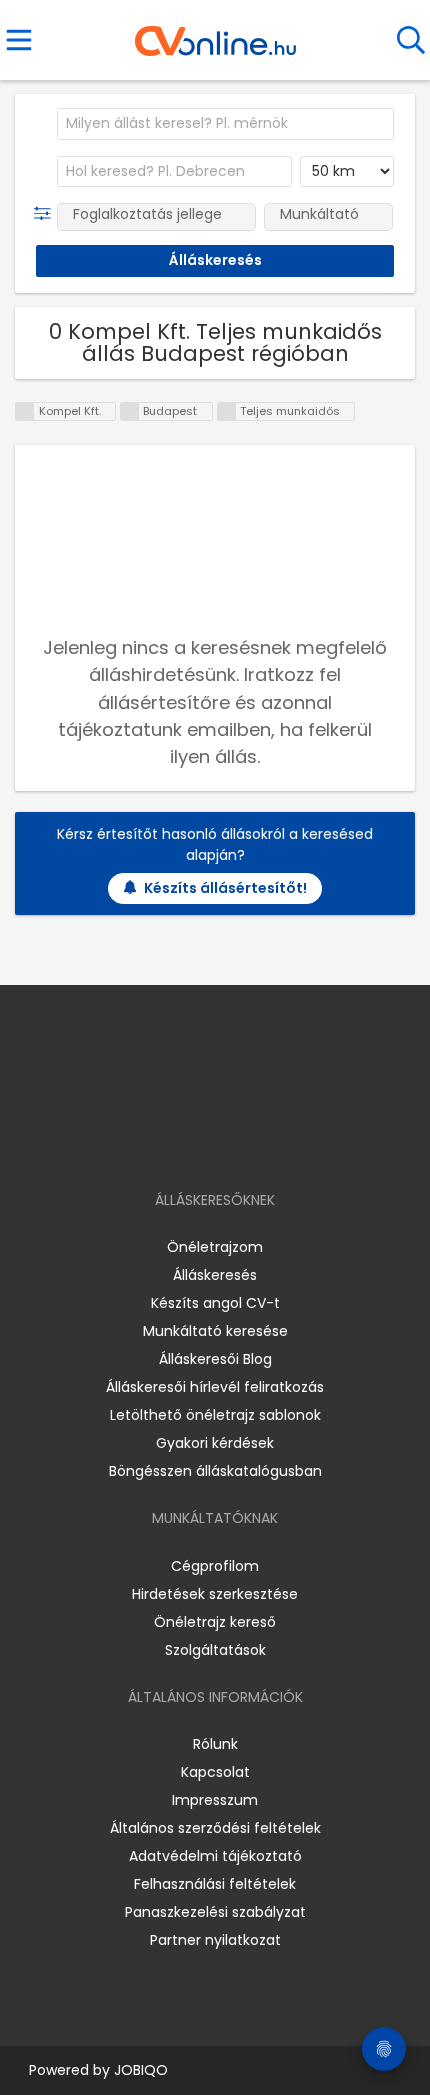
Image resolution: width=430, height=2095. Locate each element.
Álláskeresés (215, 1275)
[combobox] (225, 124)
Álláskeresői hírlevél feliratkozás (215, 1387)
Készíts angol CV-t (215, 1303)
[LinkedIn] (235, 1142)
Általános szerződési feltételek (215, 1828)
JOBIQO (141, 2070)
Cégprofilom (215, 1566)
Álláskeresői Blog (215, 1359)
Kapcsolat (215, 1772)
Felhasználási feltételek (215, 1884)
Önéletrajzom (215, 1247)
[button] (46, 214)
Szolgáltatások (215, 1650)
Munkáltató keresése (215, 1331)
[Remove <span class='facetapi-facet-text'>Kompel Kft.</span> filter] (25, 411)
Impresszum (215, 1800)
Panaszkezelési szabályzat (215, 1912)
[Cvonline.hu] (215, 34)
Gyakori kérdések (215, 1443)
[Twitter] (265, 1142)
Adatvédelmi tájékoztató (215, 1856)
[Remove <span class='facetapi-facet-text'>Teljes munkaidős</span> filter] (227, 411)
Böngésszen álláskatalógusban (215, 1471)
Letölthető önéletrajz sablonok (215, 1415)
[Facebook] (169, 1142)
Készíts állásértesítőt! (225, 888)
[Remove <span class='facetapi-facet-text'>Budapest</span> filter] (130, 411)
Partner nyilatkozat (215, 1940)
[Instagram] (202, 1142)
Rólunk (215, 1744)
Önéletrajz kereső (215, 1622)
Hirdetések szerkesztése (215, 1594)
